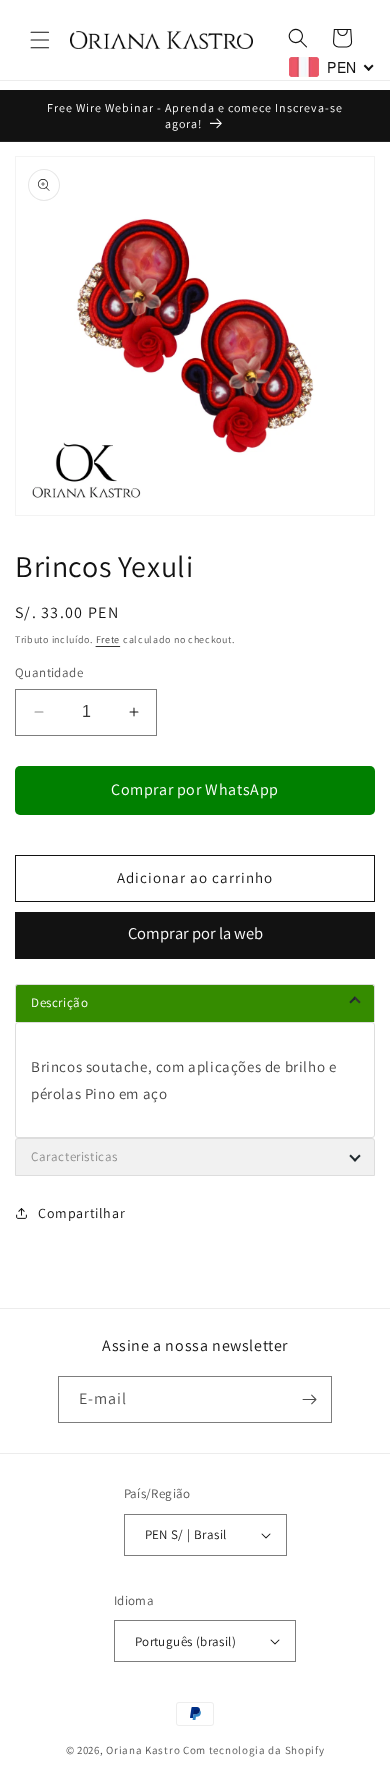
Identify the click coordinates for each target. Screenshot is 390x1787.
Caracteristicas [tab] (74, 1156)
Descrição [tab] (59, 1002)
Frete (108, 639)
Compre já (195, 935)
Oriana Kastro (143, 1750)
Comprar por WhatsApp (195, 789)
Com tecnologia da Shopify (254, 1750)
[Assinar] (309, 1399)
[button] (40, 40)
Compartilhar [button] (81, 1213)
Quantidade (49, 672)
